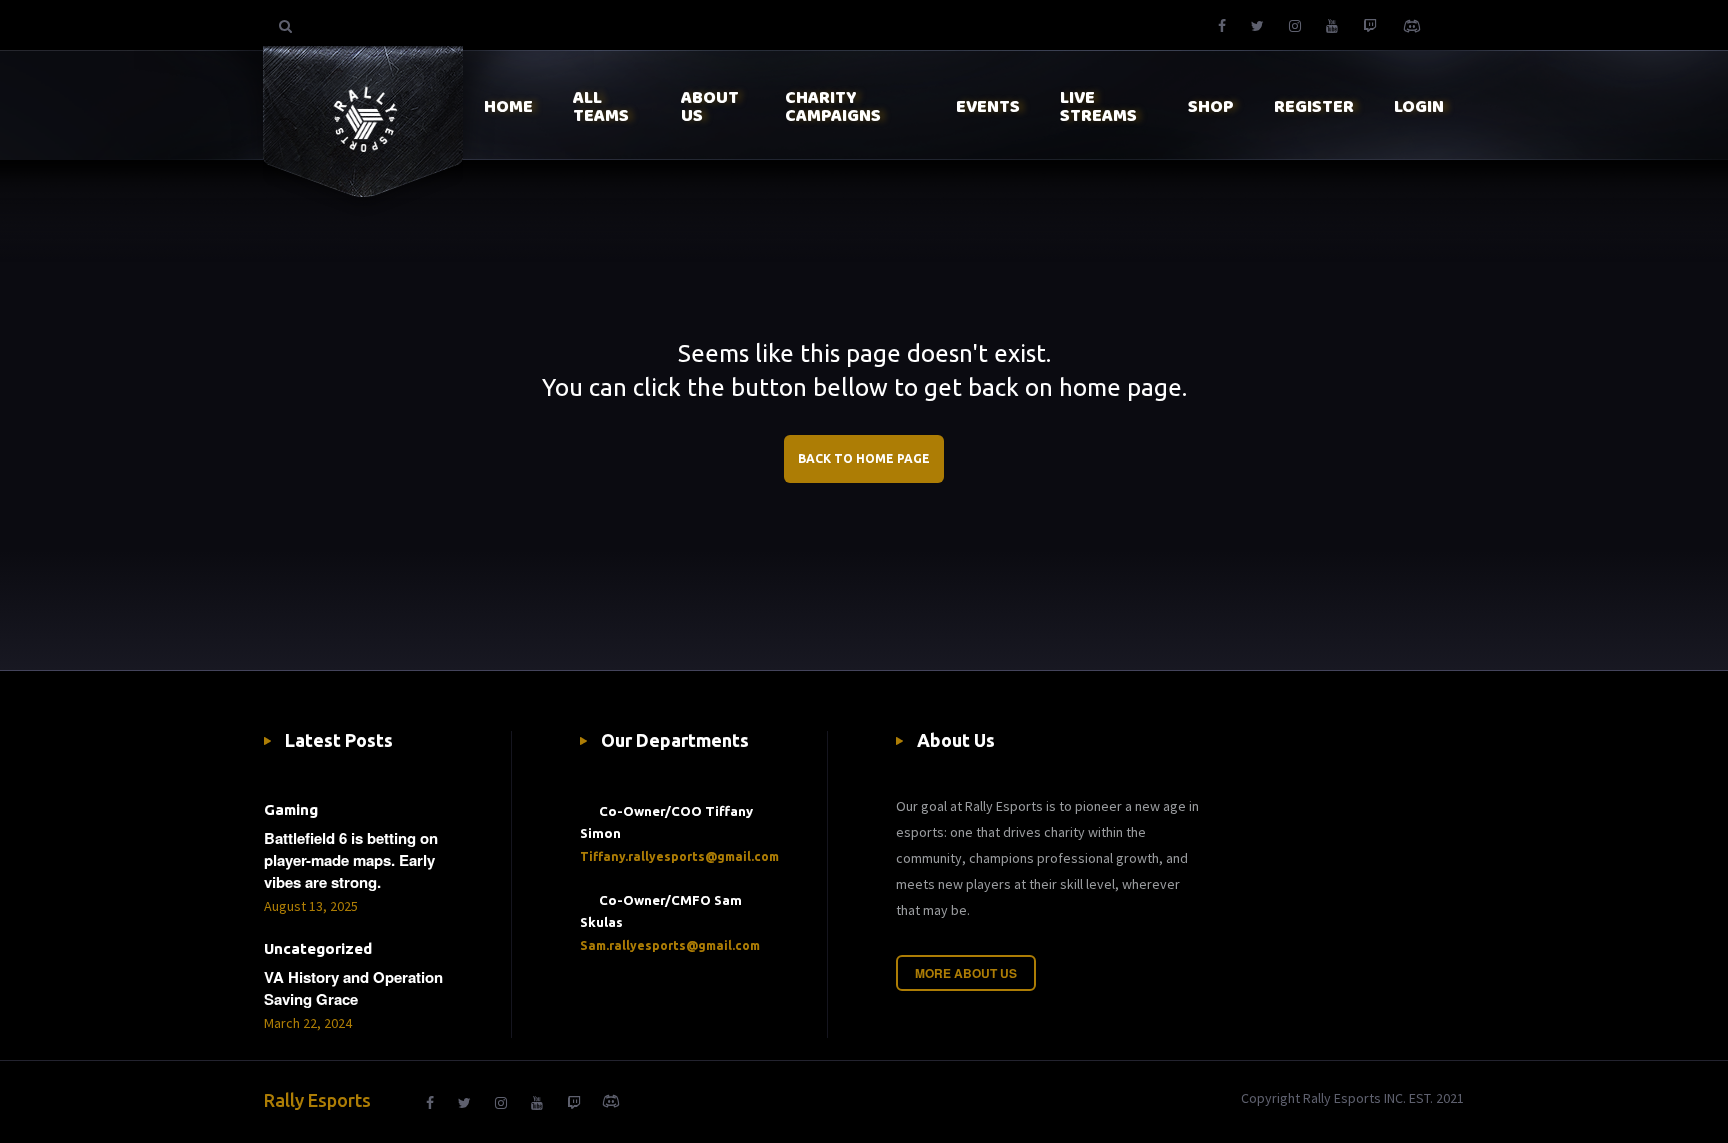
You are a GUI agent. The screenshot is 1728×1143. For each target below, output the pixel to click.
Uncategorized (318, 948)
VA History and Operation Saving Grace (353, 988)
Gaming (291, 809)
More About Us (966, 973)
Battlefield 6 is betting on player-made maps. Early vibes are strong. (351, 860)
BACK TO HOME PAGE (864, 458)
